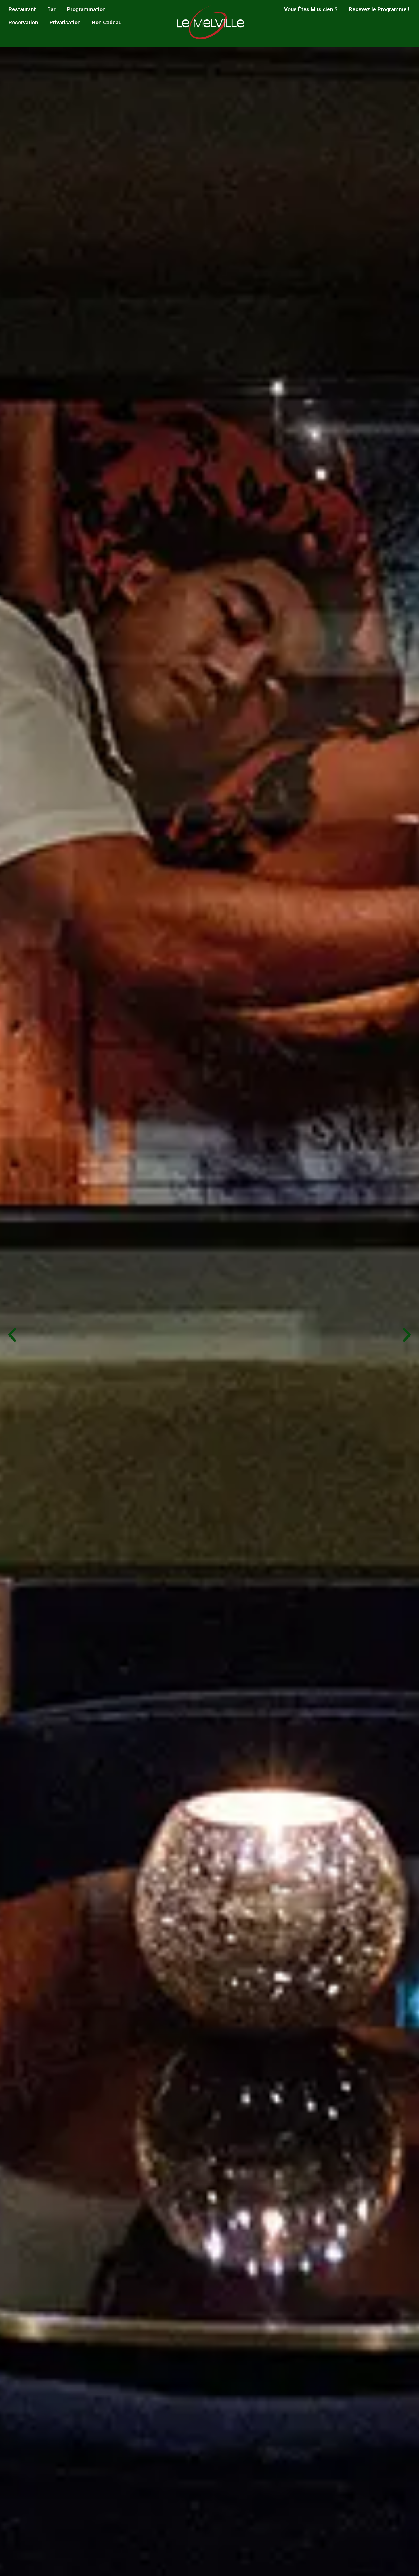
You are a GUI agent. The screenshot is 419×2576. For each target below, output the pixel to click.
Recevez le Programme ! (379, 9)
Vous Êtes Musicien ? (311, 9)
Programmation (86, 9)
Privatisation (65, 22)
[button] (12, 1335)
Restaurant (22, 9)
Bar (51, 9)
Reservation (23, 22)
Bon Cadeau (107, 22)
